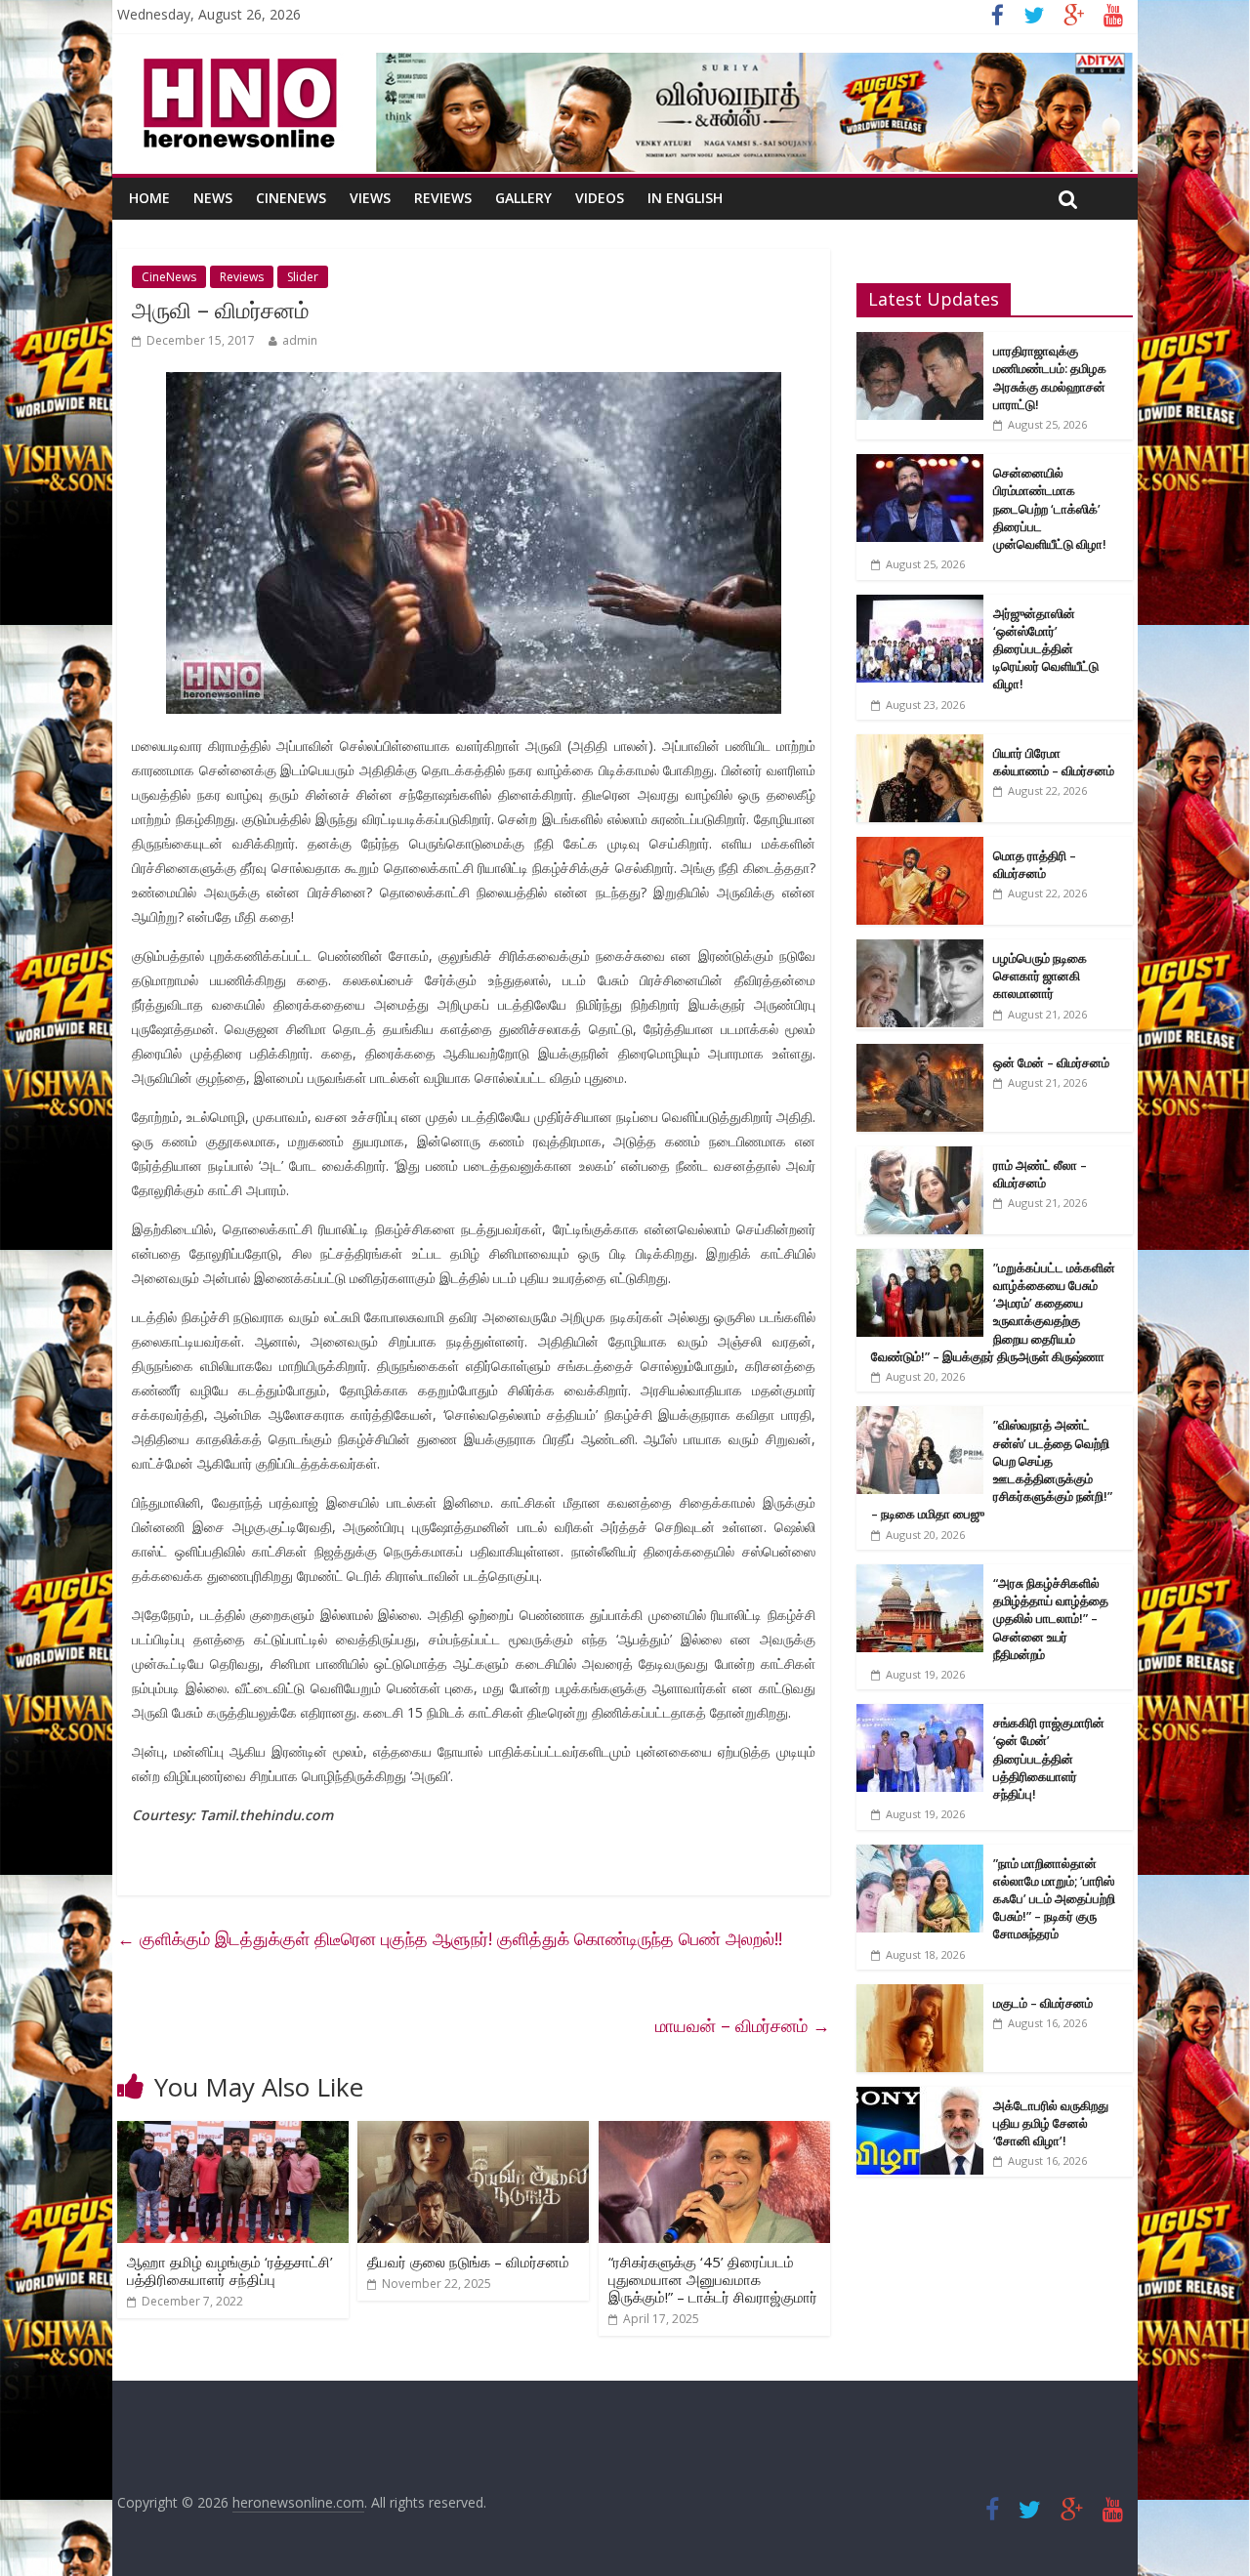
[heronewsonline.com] (236, 64)
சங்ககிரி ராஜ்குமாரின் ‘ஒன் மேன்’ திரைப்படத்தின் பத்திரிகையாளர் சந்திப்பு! (1049, 1758)
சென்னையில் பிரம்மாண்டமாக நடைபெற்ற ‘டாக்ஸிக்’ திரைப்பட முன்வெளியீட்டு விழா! (1050, 508)
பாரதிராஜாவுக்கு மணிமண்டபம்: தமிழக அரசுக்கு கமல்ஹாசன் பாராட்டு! (1050, 377)
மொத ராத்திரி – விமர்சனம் (1035, 864)
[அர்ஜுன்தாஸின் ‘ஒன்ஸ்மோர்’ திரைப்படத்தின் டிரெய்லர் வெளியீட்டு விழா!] (920, 605)
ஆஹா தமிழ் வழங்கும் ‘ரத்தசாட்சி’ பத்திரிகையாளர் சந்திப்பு (230, 2270)
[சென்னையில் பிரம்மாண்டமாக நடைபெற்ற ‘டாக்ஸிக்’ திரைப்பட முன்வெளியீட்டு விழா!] (920, 464)
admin (300, 340)
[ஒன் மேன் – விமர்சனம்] (920, 1054)
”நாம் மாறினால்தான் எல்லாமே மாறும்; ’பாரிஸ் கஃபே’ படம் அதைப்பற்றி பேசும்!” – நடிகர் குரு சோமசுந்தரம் (1054, 1899)
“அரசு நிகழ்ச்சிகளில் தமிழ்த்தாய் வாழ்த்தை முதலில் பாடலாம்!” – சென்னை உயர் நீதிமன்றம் (1051, 1619)
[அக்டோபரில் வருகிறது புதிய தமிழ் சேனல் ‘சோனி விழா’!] (920, 2097)
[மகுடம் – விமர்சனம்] (920, 1994)
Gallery (523, 198)
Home (149, 198)
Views (370, 198)
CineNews (291, 198)
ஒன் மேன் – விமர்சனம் (1051, 1062)
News (213, 198)
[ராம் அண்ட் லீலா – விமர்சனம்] (920, 1157)
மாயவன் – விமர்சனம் (743, 2025)
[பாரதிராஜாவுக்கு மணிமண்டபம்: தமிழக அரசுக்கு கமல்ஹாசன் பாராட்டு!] (920, 342)
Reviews (443, 198)
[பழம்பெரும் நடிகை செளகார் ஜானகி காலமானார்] (920, 950)
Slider (303, 277)
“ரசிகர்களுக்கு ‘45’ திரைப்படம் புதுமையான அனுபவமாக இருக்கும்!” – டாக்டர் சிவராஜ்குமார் (713, 2279)
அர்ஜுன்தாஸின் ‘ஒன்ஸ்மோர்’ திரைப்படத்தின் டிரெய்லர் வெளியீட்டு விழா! (1046, 649)
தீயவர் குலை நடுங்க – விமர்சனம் (468, 2262)
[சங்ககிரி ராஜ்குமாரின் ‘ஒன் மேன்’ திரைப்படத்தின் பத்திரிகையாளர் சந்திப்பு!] (920, 1714)
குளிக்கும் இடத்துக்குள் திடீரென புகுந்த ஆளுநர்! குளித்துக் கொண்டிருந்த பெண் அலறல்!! (450, 1938)
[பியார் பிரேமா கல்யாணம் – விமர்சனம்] (920, 745)
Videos (600, 198)
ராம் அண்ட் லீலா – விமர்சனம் (1040, 1174)
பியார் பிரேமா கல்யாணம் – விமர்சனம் (1054, 762)
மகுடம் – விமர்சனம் (1043, 2003)
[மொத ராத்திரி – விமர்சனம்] (920, 847)
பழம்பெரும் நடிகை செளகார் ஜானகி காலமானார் (1040, 976)
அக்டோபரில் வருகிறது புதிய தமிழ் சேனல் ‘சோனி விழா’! (1051, 2123)
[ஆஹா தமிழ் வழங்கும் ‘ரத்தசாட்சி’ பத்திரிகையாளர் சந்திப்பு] (233, 2133)
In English (685, 198)
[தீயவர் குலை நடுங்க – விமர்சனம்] (473, 2133)
